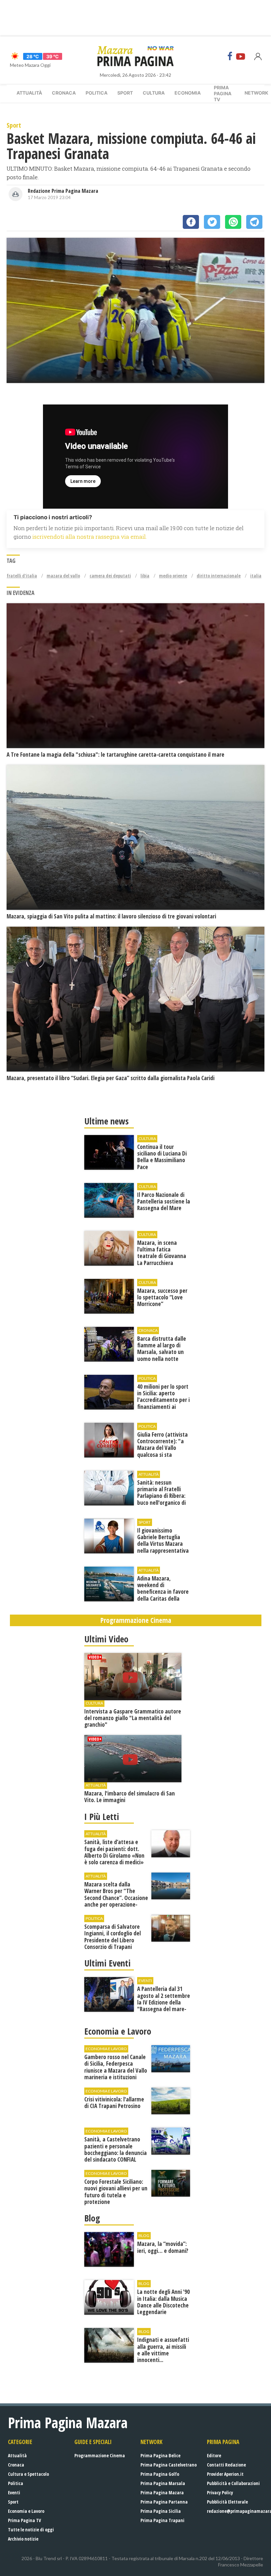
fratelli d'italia (22, 576)
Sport (125, 93)
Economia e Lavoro (26, 2511)
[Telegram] (254, 222)
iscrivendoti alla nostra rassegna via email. (90, 537)
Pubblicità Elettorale (227, 2502)
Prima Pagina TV (24, 2520)
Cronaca (64, 93)
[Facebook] (230, 56)
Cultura (154, 93)
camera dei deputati (110, 576)
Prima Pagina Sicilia (161, 2511)
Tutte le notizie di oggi (31, 2530)
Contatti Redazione (226, 2465)
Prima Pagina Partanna (164, 2502)
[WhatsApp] (233, 222)
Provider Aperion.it (225, 2474)
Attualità (29, 93)
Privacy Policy (220, 2492)
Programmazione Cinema (100, 2455)
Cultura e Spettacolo (28, 2474)
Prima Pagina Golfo (160, 2474)
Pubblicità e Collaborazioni (233, 2483)
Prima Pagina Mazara (162, 2492)
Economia (188, 93)
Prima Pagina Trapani (162, 2520)
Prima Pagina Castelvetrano (169, 2465)
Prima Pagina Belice (160, 2455)
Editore (214, 2455)
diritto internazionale (219, 576)
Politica (97, 93)
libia (145, 576)
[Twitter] (212, 222)
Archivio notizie (23, 2539)
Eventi (14, 2492)
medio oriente (173, 576)
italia (256, 576)
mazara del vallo (63, 576)
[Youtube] (241, 56)
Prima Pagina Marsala (163, 2483)
